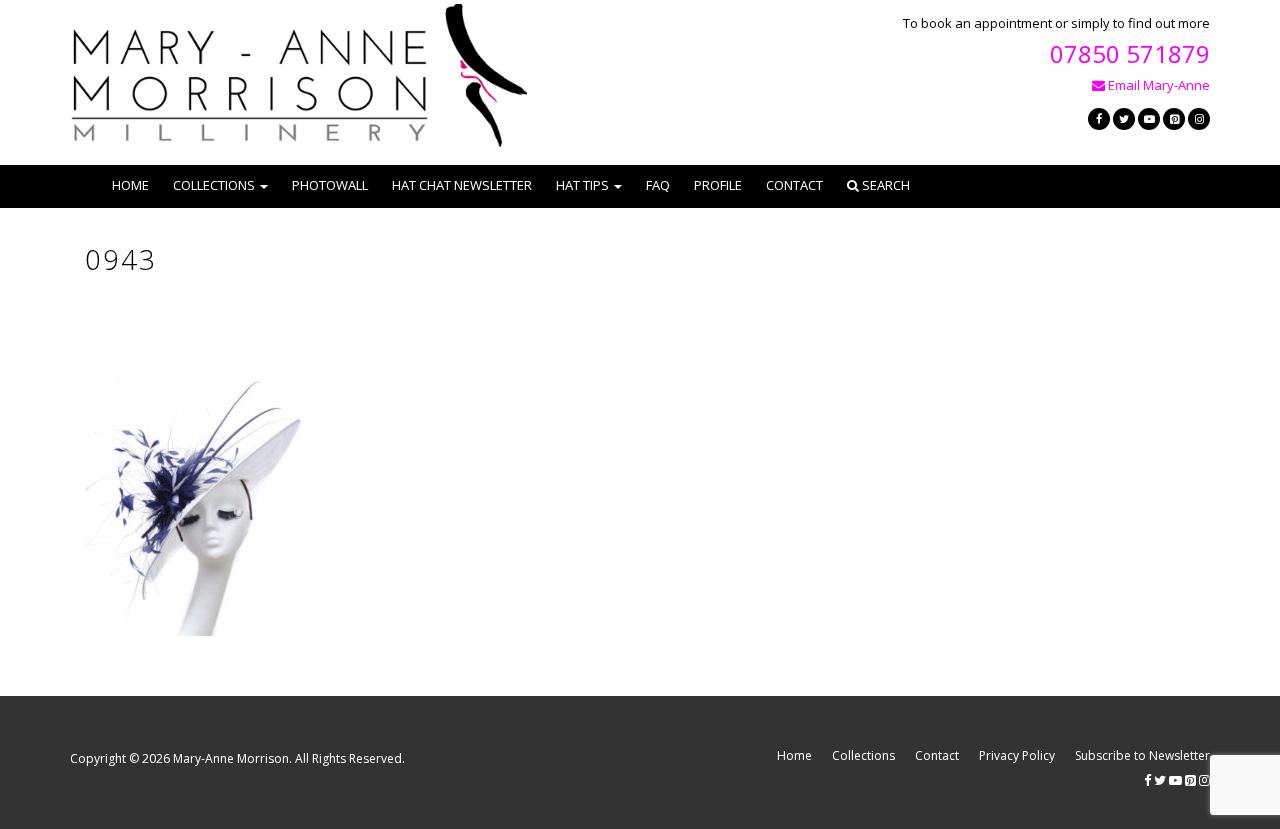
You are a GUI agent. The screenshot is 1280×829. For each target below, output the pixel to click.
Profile (718, 185)
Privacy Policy (1017, 755)
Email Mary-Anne (1157, 85)
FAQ (658, 185)
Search (884, 185)
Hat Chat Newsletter (462, 185)
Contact (794, 185)
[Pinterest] (1174, 119)
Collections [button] (214, 185)
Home (130, 185)
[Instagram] (1199, 119)
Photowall (330, 185)
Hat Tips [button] (582, 185)
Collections (863, 755)
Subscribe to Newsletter (1142, 755)
